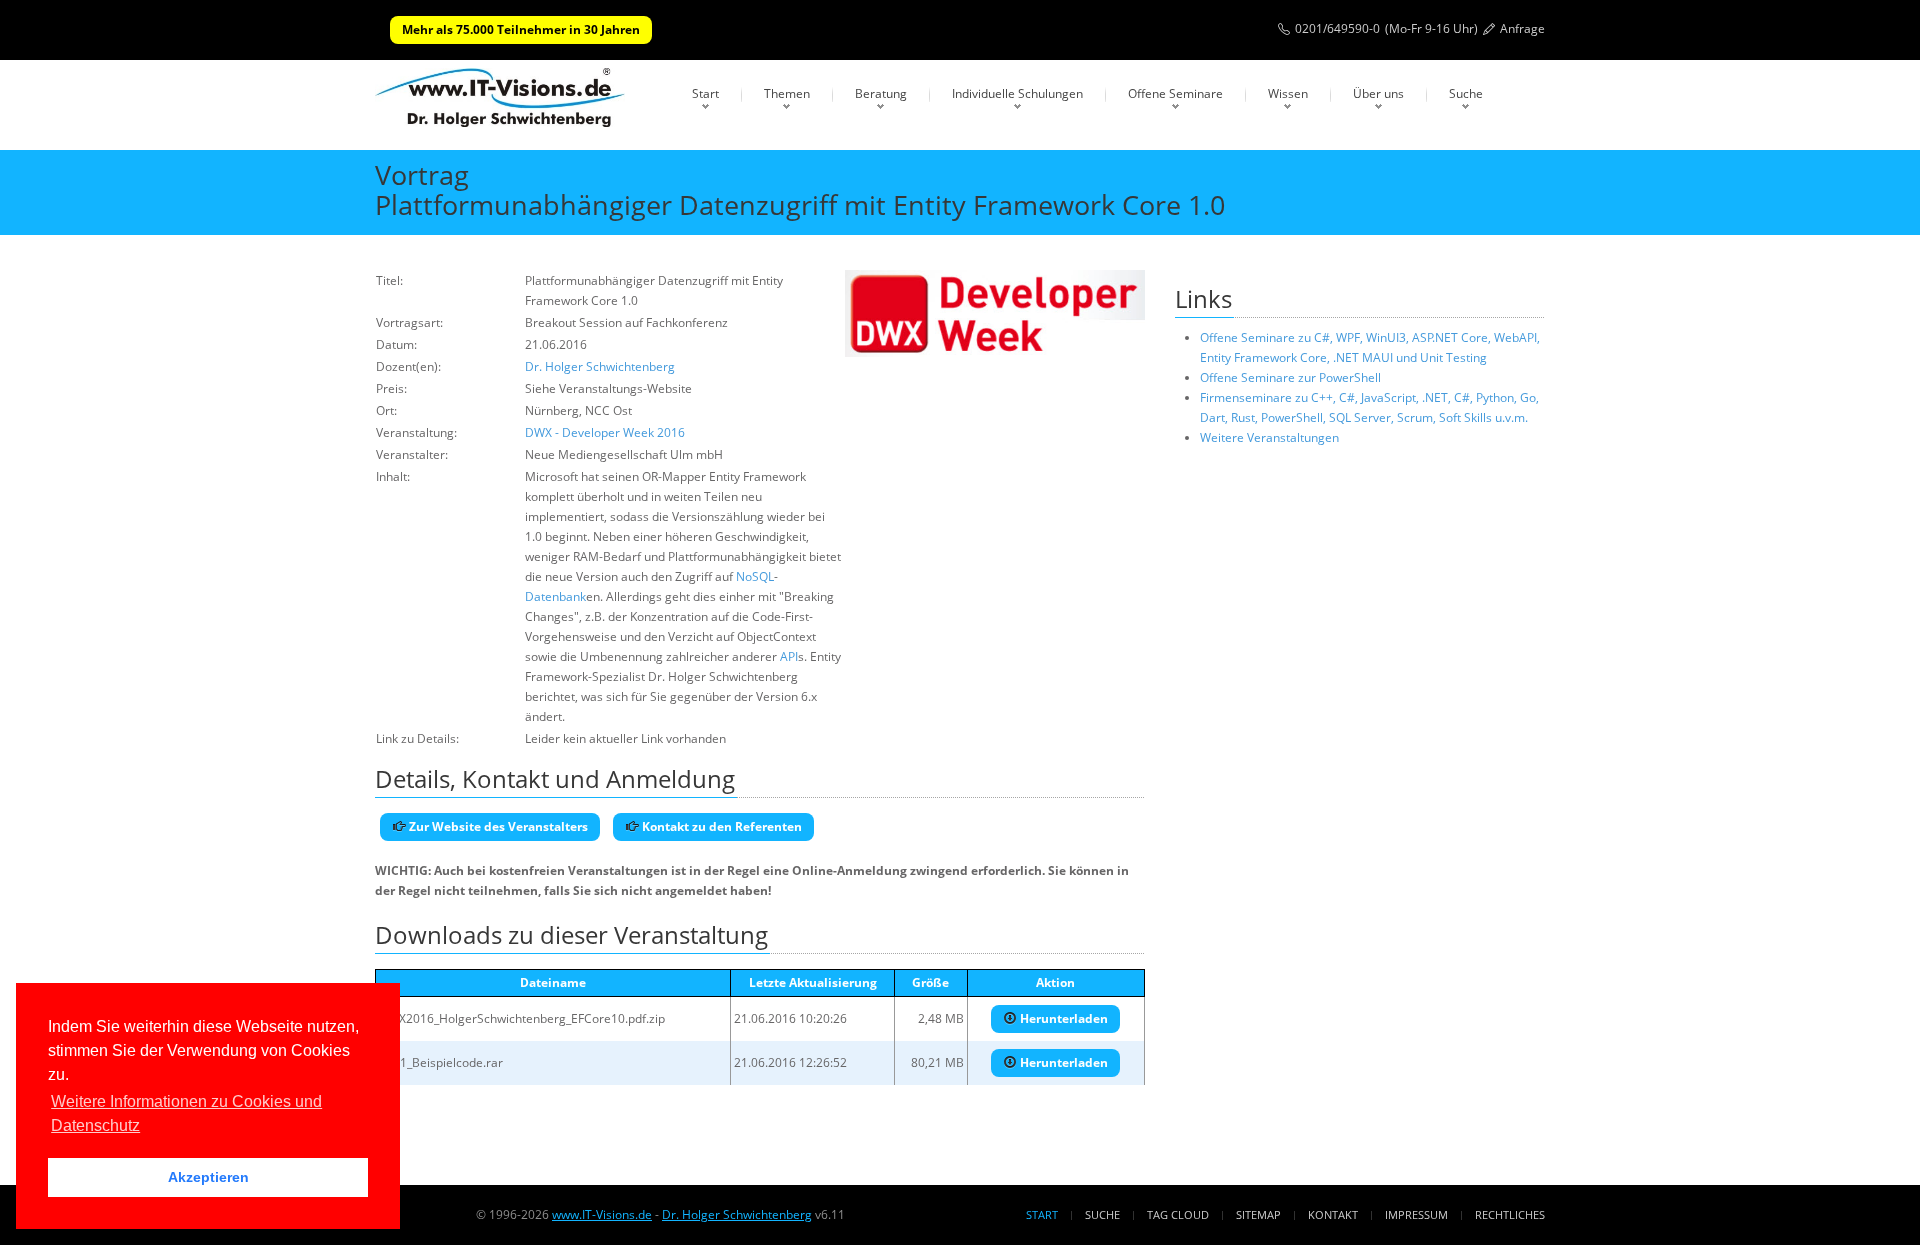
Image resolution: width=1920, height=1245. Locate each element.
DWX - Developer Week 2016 (605, 432)
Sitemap (1258, 1214)
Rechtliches (1510, 1214)
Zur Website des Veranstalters (497, 826)
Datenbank (555, 596)
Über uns (1378, 93)
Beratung (881, 93)
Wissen (1288, 93)
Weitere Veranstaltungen (1269, 437)
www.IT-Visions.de (602, 1214)
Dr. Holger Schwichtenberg (600, 366)
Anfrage (1522, 28)
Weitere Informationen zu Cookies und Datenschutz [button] (186, 1113)
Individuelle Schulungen (1017, 93)
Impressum (1416, 1214)
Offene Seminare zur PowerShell (1290, 377)
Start (705, 93)
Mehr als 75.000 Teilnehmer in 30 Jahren (521, 29)
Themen (787, 93)
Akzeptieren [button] (208, 1177)
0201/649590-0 (1337, 28)
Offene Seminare (1175, 93)
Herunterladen (1062, 1018)
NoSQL (755, 576)
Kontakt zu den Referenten (720, 826)
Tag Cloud (1178, 1214)
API (789, 656)
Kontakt (1333, 1214)
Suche (1466, 93)
